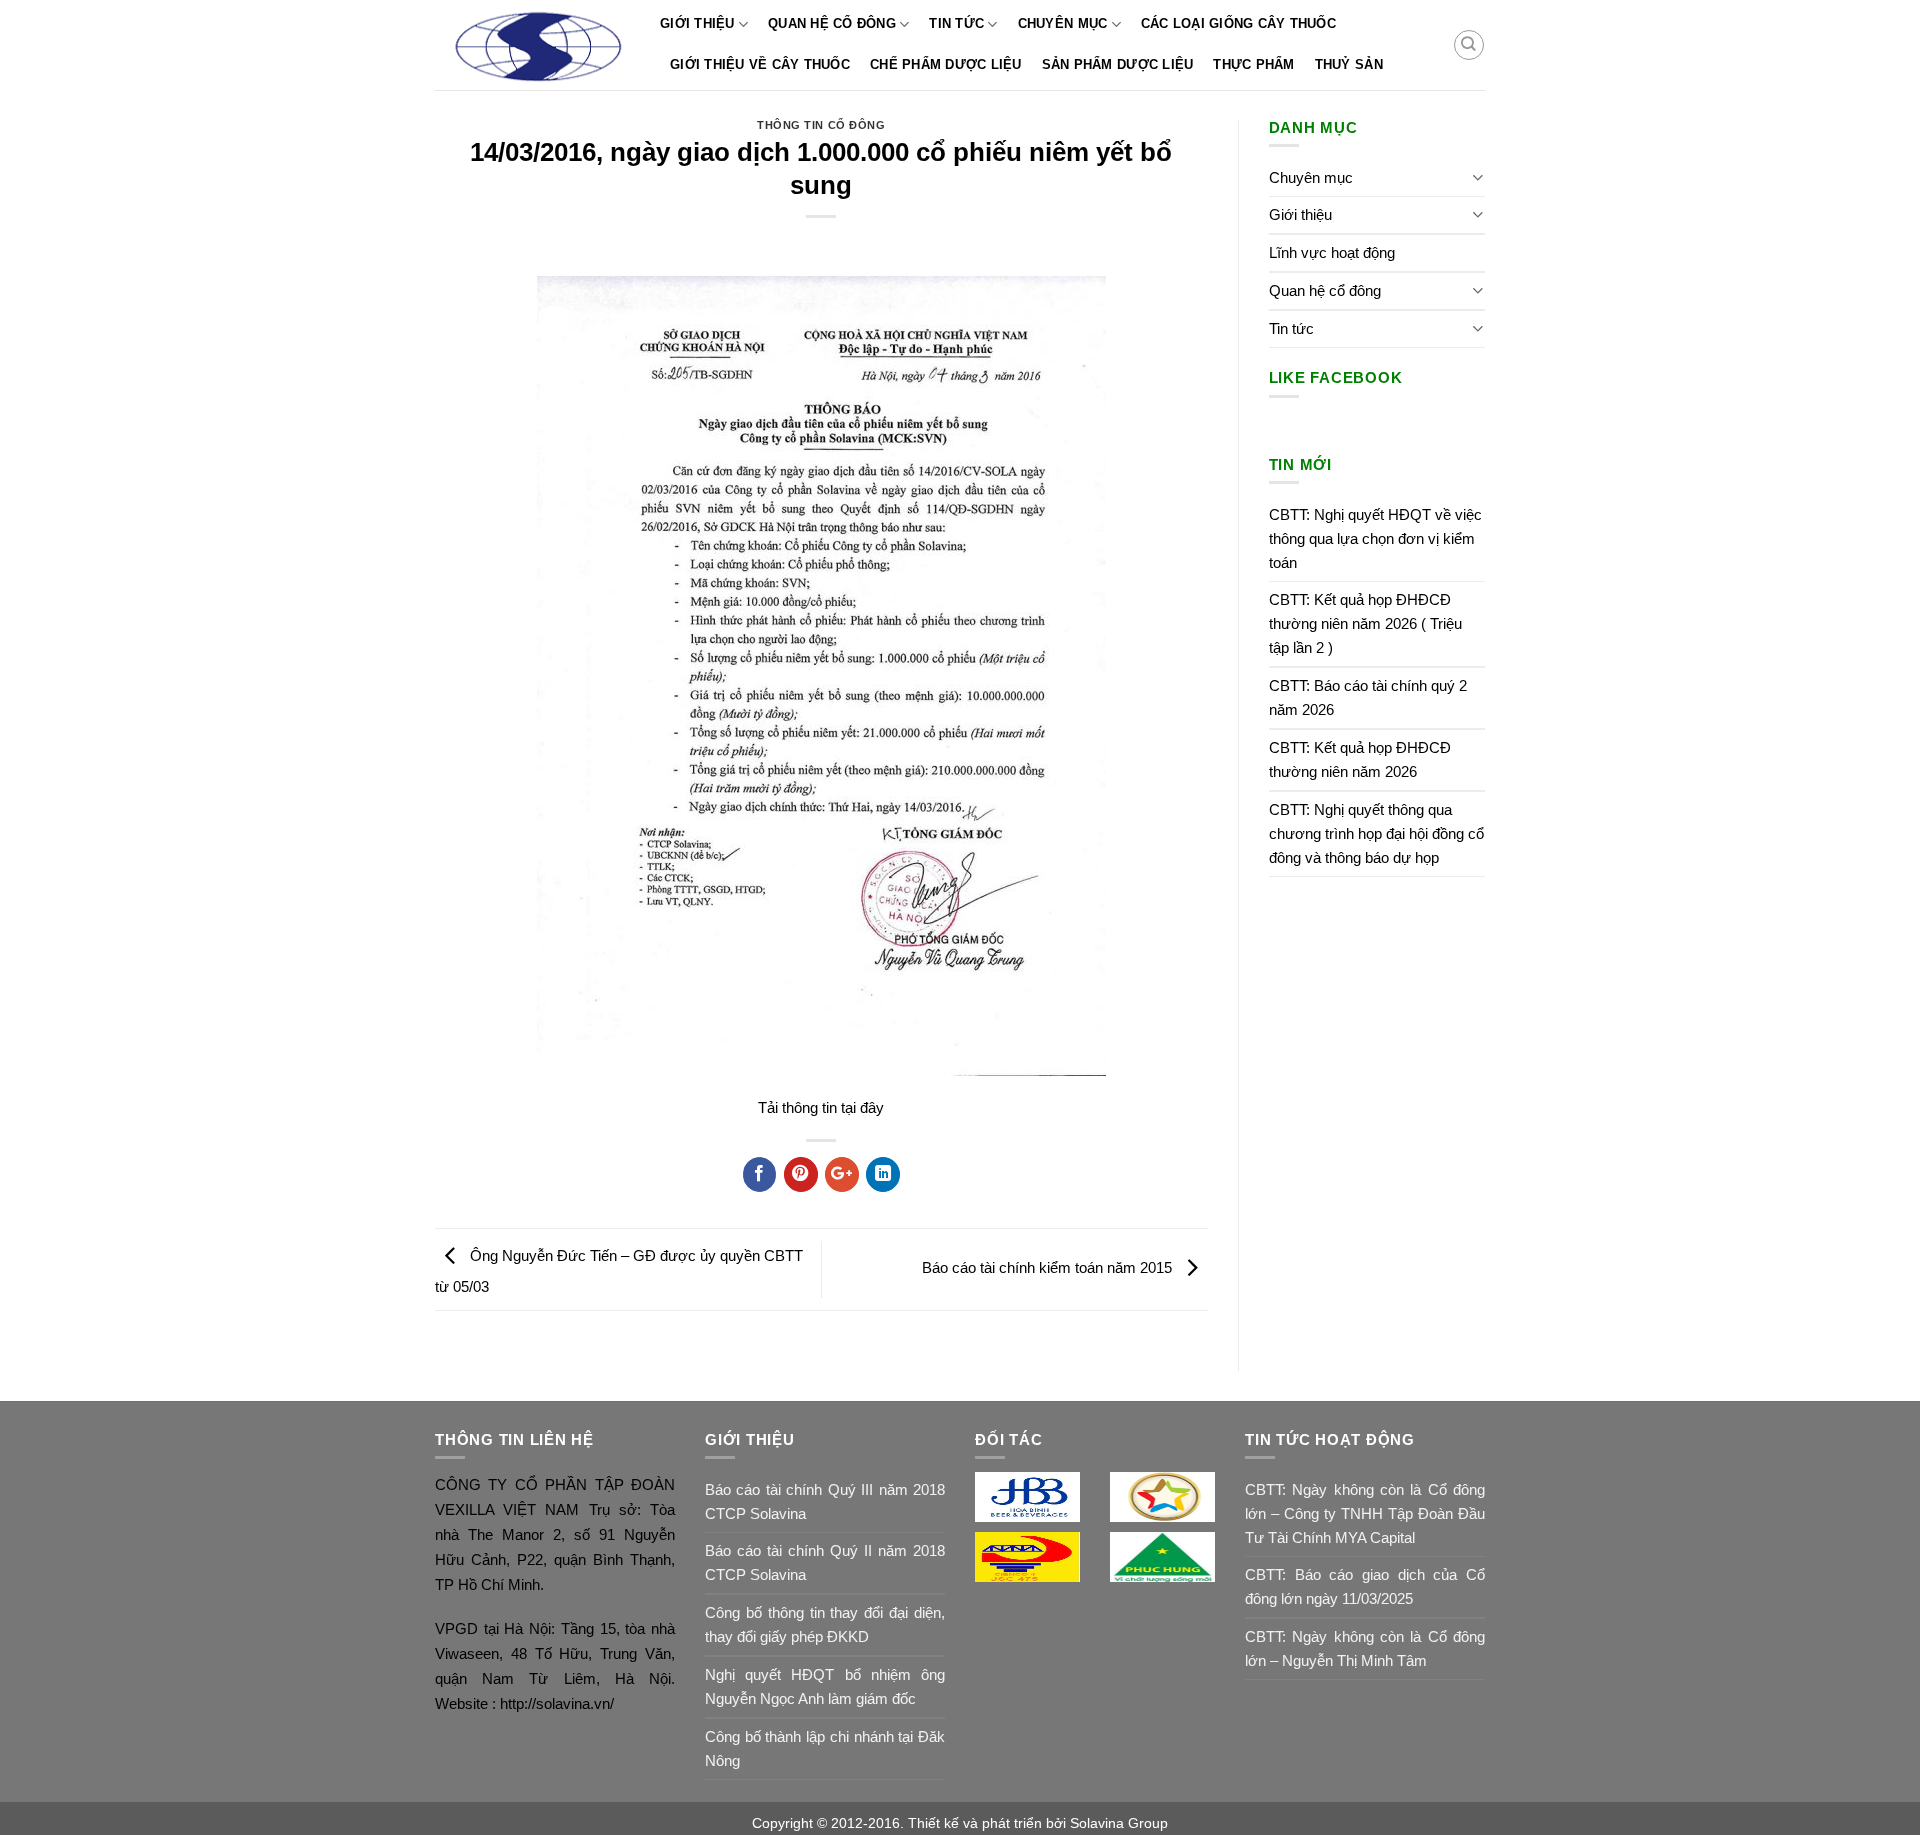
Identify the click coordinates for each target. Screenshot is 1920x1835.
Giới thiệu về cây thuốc (760, 64)
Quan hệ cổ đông (832, 23)
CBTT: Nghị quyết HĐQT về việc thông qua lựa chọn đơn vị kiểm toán (1375, 538)
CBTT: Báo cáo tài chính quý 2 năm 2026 (1368, 697)
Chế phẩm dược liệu (946, 64)
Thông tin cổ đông (821, 125)
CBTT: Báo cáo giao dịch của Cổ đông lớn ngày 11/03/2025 (1365, 1586)
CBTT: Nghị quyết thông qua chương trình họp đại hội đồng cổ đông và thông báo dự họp (1376, 833)
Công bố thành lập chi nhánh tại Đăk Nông (825, 1748)
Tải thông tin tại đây (821, 1107)
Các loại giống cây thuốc (1238, 23)
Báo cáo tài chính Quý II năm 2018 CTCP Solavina (825, 1562)
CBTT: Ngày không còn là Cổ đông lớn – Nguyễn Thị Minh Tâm (1365, 1648)
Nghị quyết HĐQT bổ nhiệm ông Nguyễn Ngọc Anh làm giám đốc (825, 1686)
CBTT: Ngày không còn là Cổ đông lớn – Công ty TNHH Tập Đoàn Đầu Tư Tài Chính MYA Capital (1365, 1513)
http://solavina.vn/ (555, 1703)
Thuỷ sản (1349, 64)
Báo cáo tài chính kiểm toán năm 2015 (1049, 1267)
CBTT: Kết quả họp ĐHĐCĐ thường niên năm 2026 (1360, 759)
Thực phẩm (1253, 64)
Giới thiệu (697, 23)
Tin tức (956, 23)
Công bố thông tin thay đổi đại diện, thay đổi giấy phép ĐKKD (825, 1624)
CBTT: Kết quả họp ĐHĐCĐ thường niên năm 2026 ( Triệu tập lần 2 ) (1365, 623)
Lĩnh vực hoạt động (1332, 252)
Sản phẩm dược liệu (1118, 64)
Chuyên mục (1063, 23)
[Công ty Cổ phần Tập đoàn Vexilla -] (532, 45)
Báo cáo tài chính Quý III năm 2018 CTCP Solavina (825, 1501)
